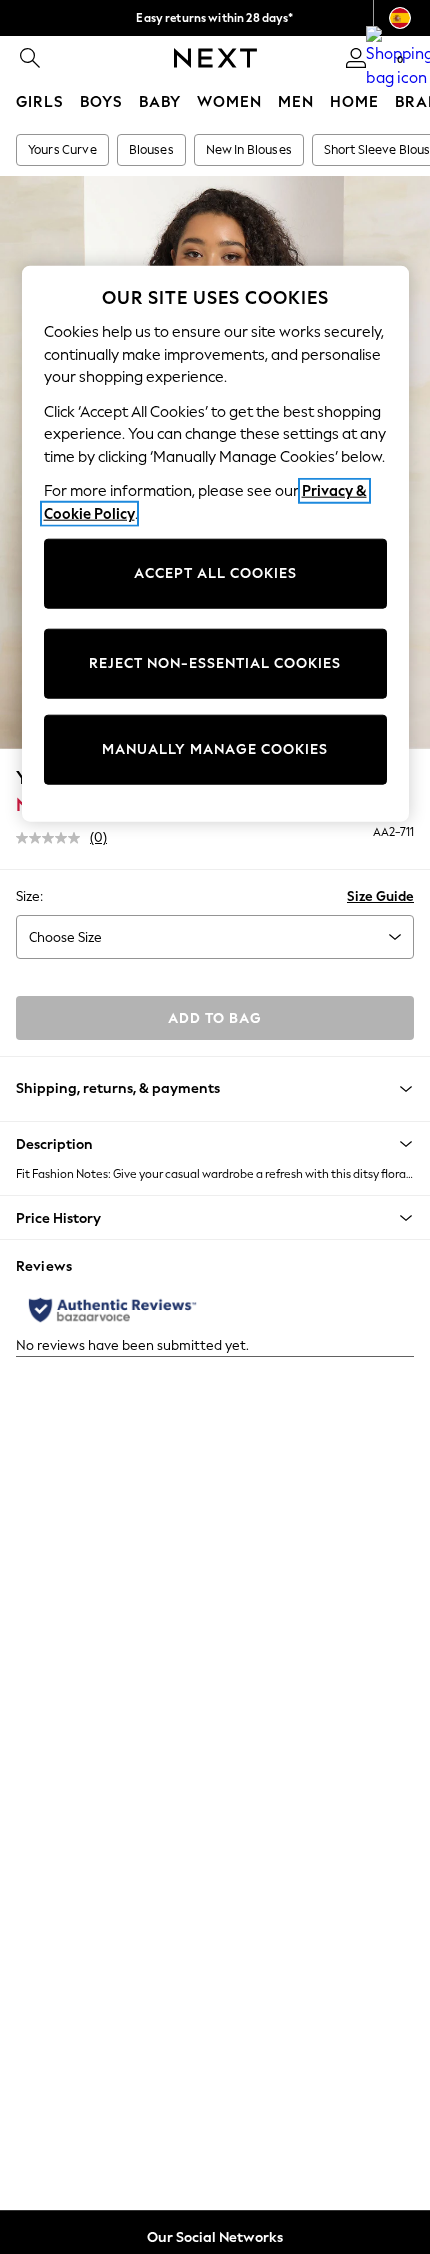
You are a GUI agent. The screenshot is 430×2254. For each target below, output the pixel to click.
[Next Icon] (215, 58)
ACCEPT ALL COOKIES (215, 573)
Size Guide (380, 896)
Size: (29, 896)
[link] (30, 58)
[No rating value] (53, 838)
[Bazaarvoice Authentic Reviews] (112, 1310)
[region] (215, 544)
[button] (215, 1144)
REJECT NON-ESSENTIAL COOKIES (215, 663)
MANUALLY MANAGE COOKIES (215, 749)
